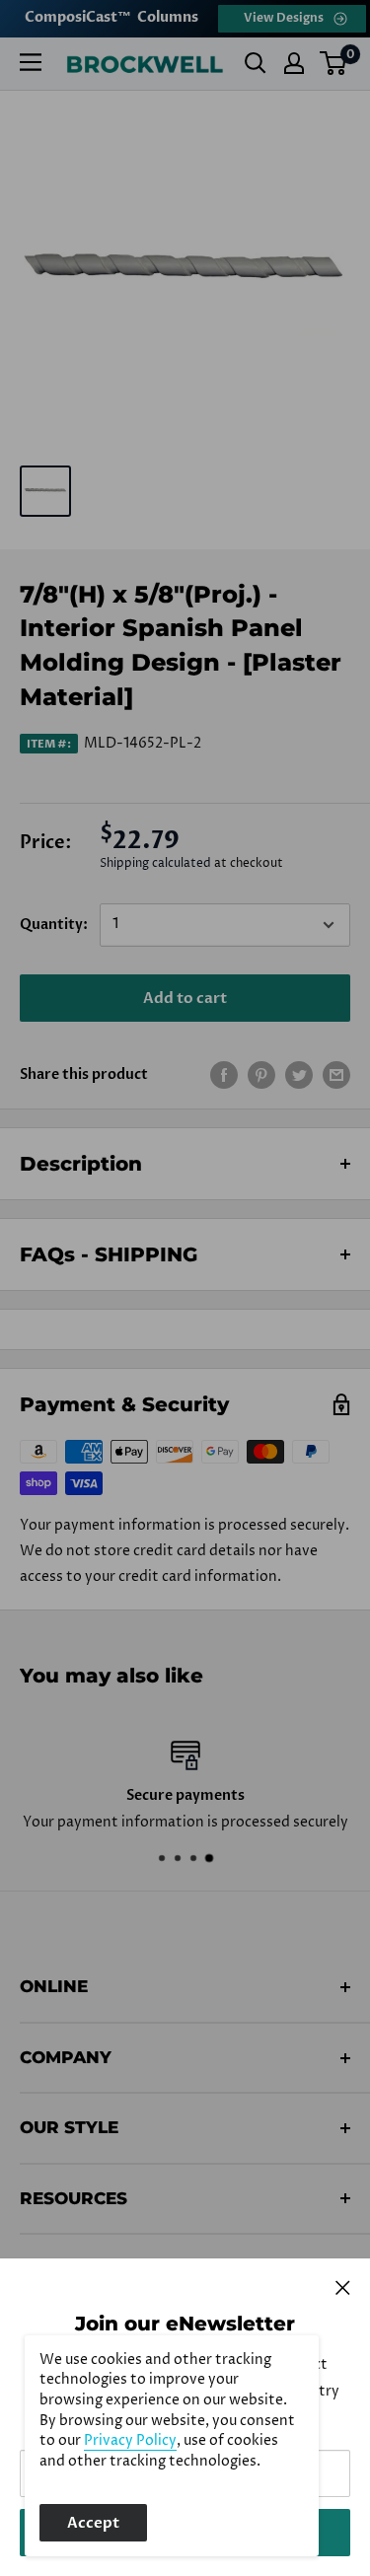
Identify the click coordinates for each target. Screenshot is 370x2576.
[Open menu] (31, 62)
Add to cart (185, 998)
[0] (334, 63)
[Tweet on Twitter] (299, 1075)
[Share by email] (336, 1075)
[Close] (343, 2287)
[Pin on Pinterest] (261, 1075)
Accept (93, 2523)
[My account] (294, 63)
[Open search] (256, 63)
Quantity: (54, 925)
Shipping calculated (155, 863)
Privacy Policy (130, 2441)
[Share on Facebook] (224, 1075)
